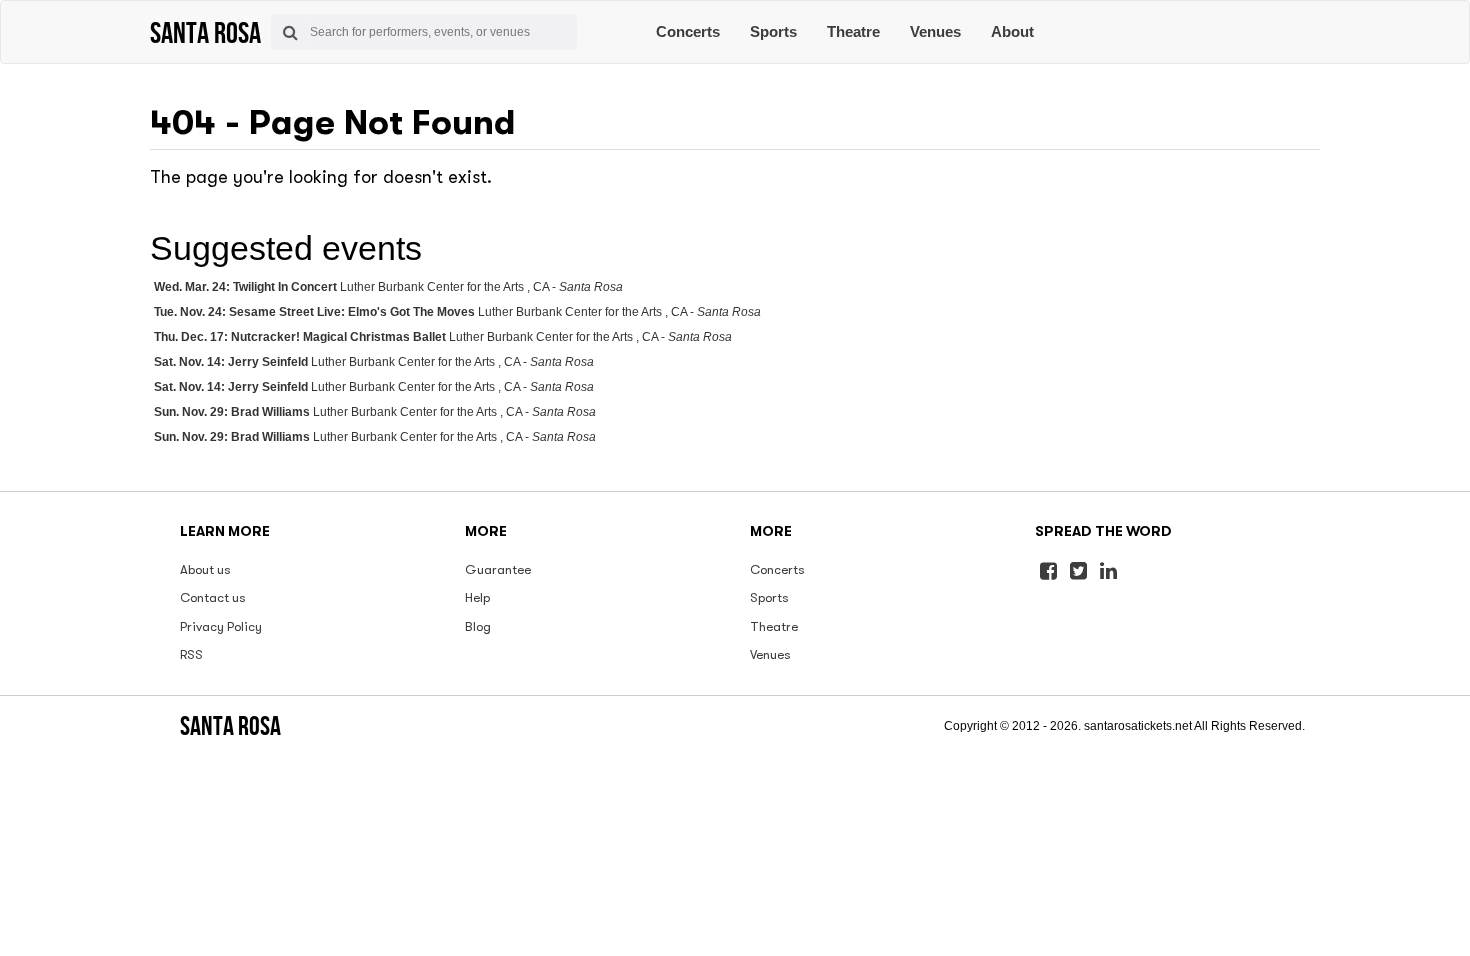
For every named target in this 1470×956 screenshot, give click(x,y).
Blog (478, 626)
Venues (935, 31)
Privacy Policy (221, 626)
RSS (191, 654)
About (1012, 31)
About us (205, 569)
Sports (773, 31)
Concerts (688, 31)
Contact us (213, 597)
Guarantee (498, 569)
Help (477, 597)
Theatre (853, 31)
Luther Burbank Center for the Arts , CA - (388, 287)
